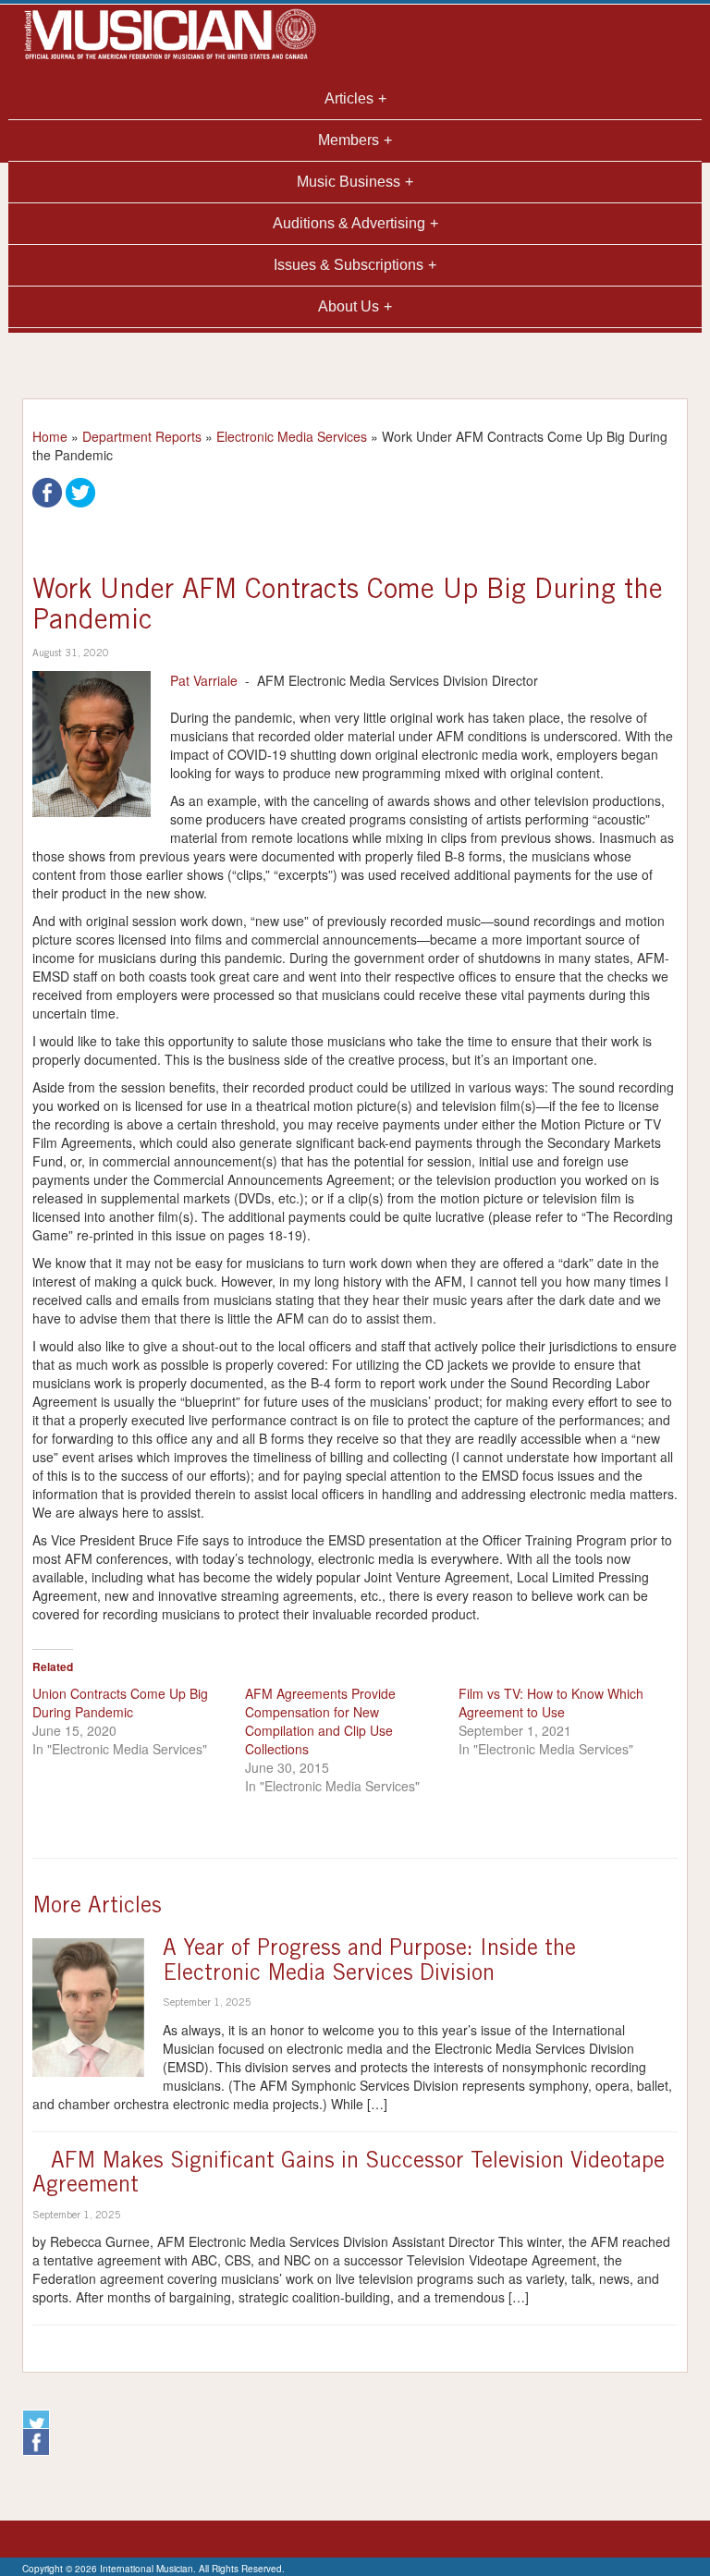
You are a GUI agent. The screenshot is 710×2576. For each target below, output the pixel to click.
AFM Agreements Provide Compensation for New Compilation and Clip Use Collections (320, 1721)
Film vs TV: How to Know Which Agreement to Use (551, 1703)
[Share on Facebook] (47, 491)
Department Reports (142, 436)
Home (50, 436)
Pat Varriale (204, 680)
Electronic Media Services (292, 436)
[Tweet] (80, 491)
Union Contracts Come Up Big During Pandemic (120, 1703)
